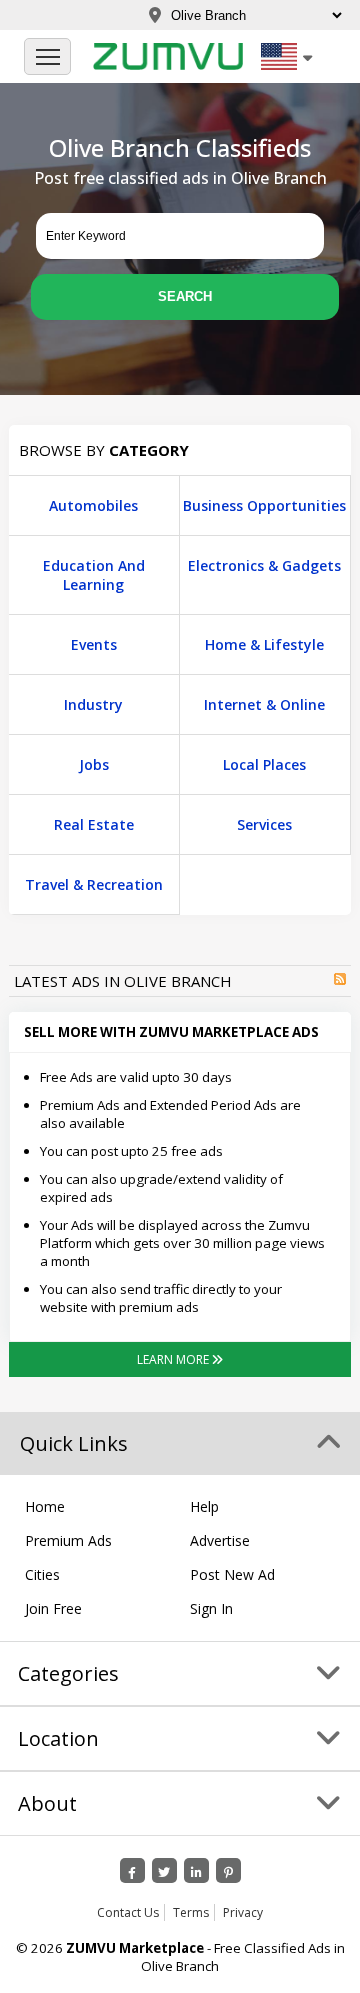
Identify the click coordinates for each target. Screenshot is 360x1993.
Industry (93, 704)
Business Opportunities (264, 505)
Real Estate (94, 824)
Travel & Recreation (94, 884)
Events (94, 644)
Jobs (94, 764)
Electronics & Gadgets (264, 565)
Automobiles (93, 505)
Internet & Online (264, 704)
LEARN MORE (174, 1359)
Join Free (53, 1608)
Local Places (264, 764)
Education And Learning (94, 575)
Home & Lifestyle (264, 644)
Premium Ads (68, 1540)
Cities (42, 1574)
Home (45, 1506)
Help (204, 1506)
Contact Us (128, 1912)
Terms (191, 1912)
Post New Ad (232, 1574)
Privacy (243, 1912)
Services (264, 824)
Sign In (211, 1608)
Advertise (220, 1540)
